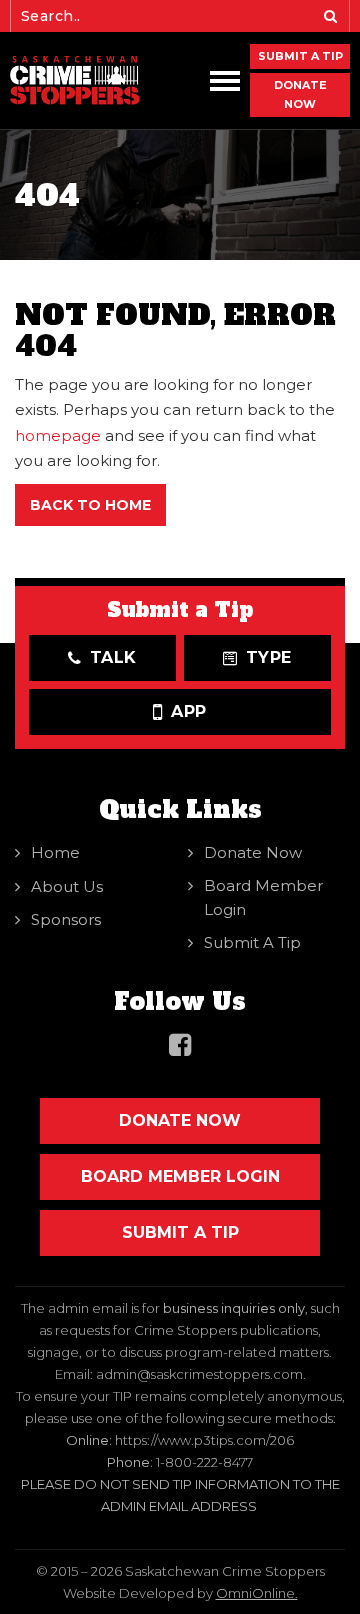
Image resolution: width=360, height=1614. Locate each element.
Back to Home (90, 505)
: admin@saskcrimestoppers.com (196, 1374)
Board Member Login (263, 897)
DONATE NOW (300, 94)
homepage (58, 435)
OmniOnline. (257, 1593)
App (189, 711)
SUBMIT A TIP (180, 1232)
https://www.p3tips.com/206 (204, 1440)
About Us (67, 886)
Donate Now (253, 852)
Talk (114, 657)
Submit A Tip (300, 56)
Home (55, 852)
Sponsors (66, 919)
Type (269, 657)
